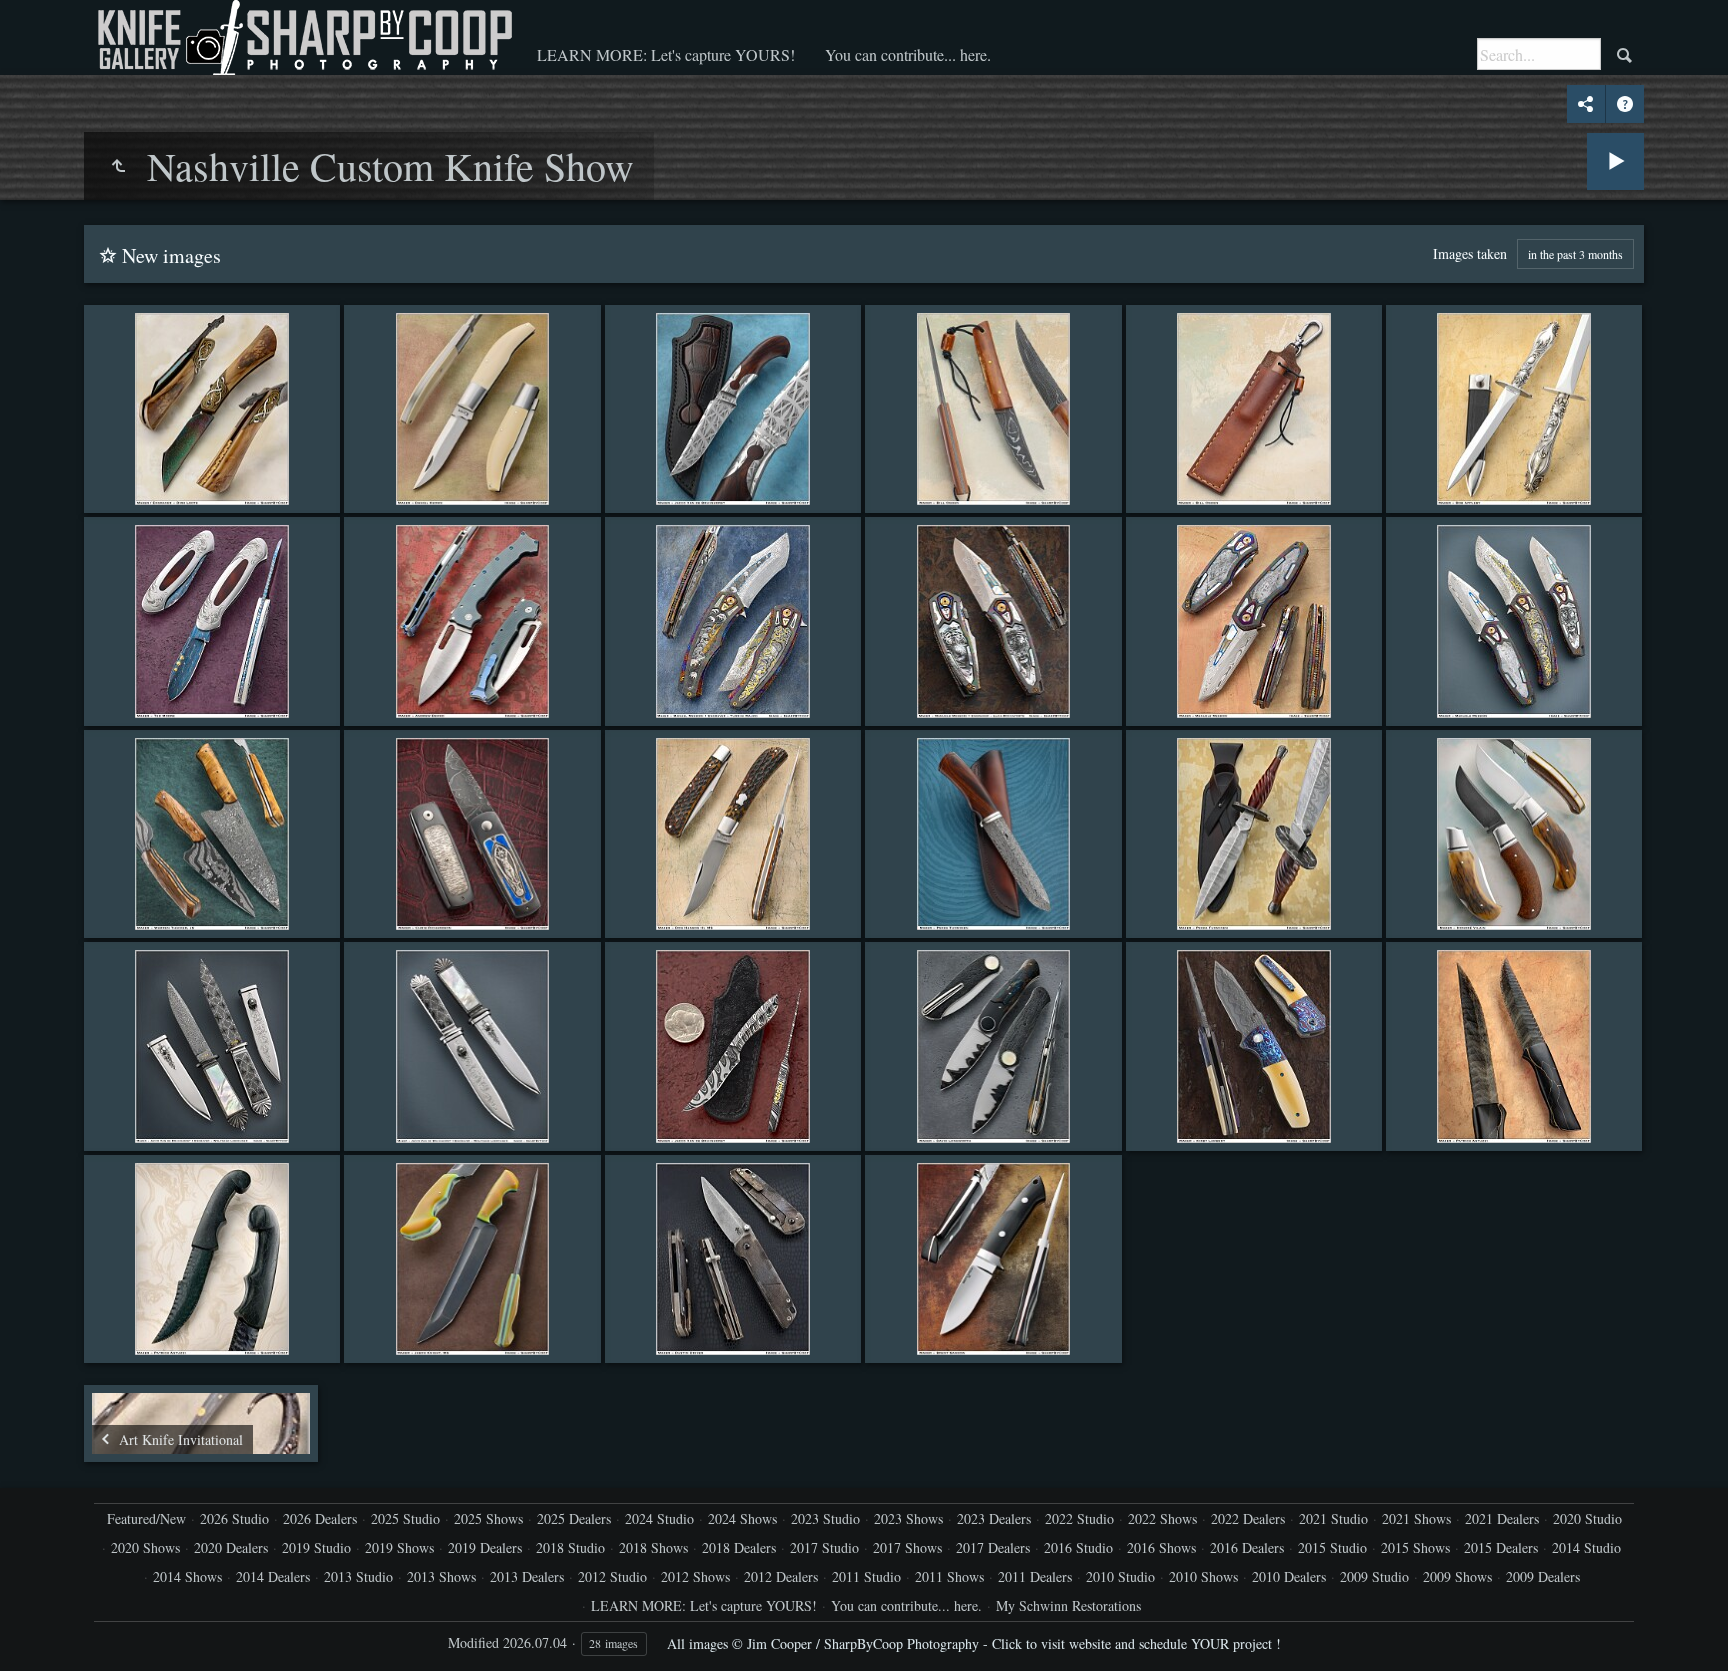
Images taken (1470, 253)
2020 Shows (145, 1547)
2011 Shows (949, 1576)
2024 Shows (742, 1518)
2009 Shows (1457, 1576)
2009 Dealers (1543, 1576)
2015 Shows (1415, 1547)
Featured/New (146, 1518)
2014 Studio (1586, 1547)
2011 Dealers (1035, 1576)
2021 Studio (1333, 1518)
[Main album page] (303, 37)
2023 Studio (825, 1518)
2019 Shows (399, 1547)
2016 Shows (1161, 1547)
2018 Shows (653, 1547)
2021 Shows (1416, 1518)
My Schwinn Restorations (1068, 1605)
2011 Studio (866, 1576)
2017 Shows (907, 1547)
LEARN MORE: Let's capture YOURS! (666, 54)
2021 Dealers (1502, 1518)
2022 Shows (1162, 1518)
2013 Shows (441, 1576)
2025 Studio (405, 1518)
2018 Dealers (739, 1547)
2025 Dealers (574, 1518)
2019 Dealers (485, 1547)
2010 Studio (1120, 1576)
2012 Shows (695, 1576)
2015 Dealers (1501, 1547)
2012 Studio (612, 1576)
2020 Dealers (231, 1547)
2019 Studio (316, 1547)
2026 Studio (234, 1518)
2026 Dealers (320, 1518)
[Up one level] (118, 166)
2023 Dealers (994, 1518)
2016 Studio (1078, 1547)
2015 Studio (1332, 1547)
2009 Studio (1374, 1576)
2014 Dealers (273, 1576)
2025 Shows (488, 1518)
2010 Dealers (1289, 1576)
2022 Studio (1079, 1518)
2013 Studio (358, 1576)
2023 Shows (908, 1518)
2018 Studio (570, 1547)
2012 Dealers (781, 1576)
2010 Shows (1203, 1576)
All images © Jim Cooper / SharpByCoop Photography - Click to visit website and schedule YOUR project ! (974, 1643)
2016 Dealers (1247, 1547)
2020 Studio (1587, 1518)
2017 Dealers (993, 1547)
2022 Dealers (1248, 1518)
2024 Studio (659, 1518)
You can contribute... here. (908, 54)
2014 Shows (187, 1576)
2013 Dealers (527, 1576)
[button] (40, 1631)
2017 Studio (824, 1547)
